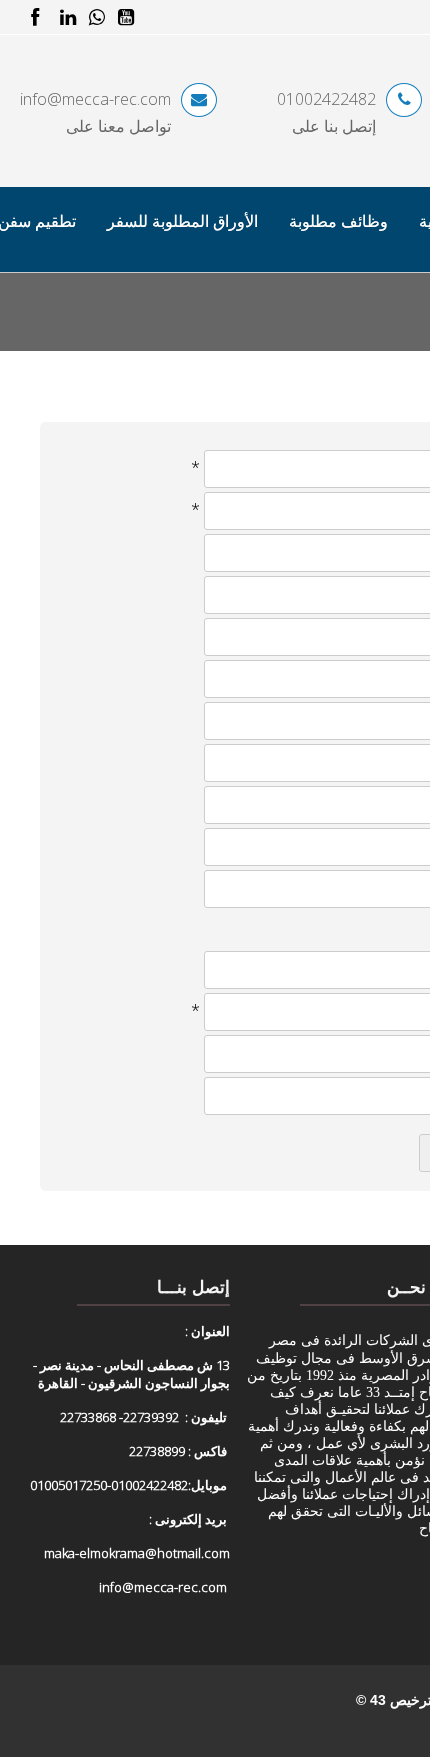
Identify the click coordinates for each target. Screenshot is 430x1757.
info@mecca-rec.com (95, 99)
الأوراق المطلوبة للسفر (182, 221)
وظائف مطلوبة (338, 221)
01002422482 (326, 99)
